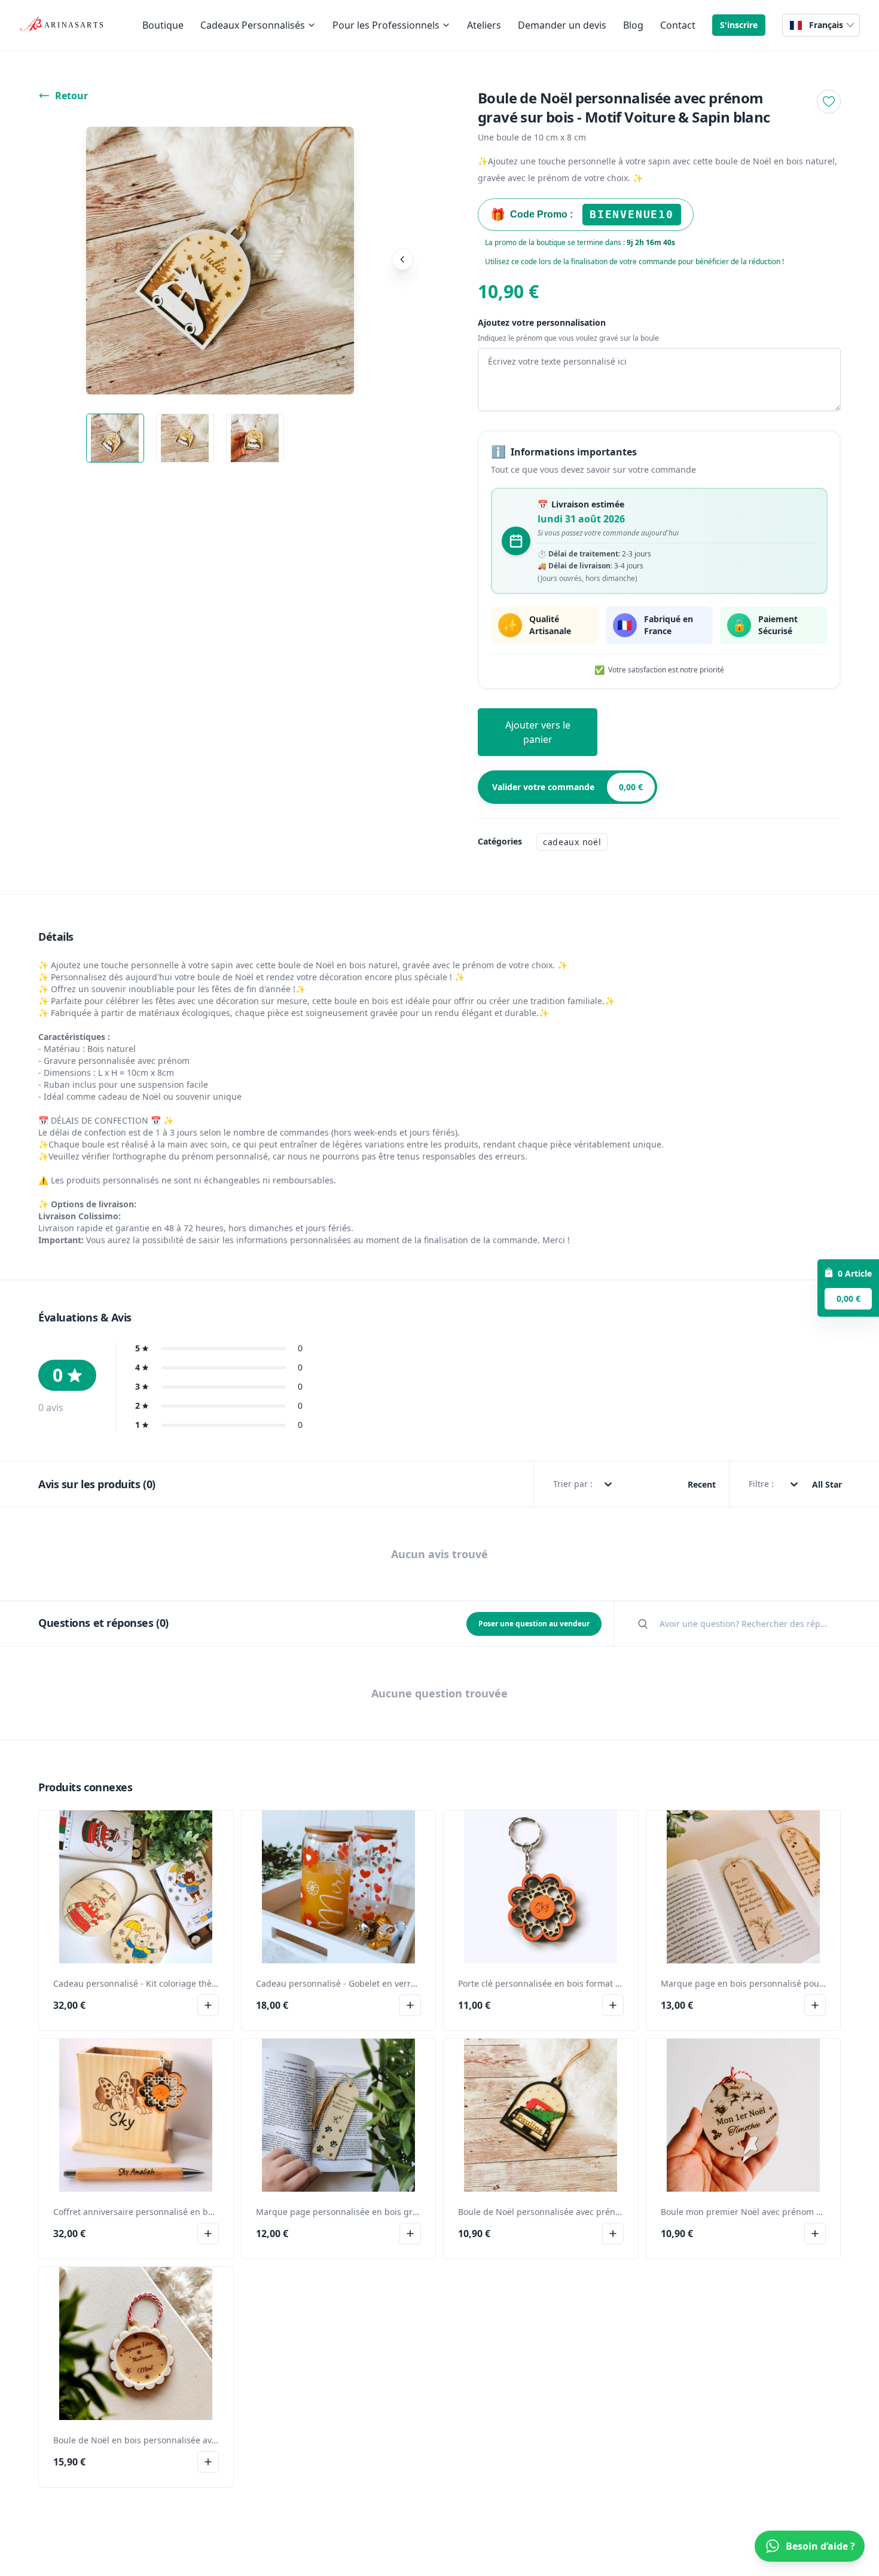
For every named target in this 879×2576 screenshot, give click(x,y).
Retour (71, 96)
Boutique (163, 25)
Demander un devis (562, 25)
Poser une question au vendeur (534, 1624)
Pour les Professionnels (386, 25)
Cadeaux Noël (572, 842)
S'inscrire (739, 25)
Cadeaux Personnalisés (253, 25)
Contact (678, 25)
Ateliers (484, 25)
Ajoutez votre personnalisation (542, 322)
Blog (633, 25)
